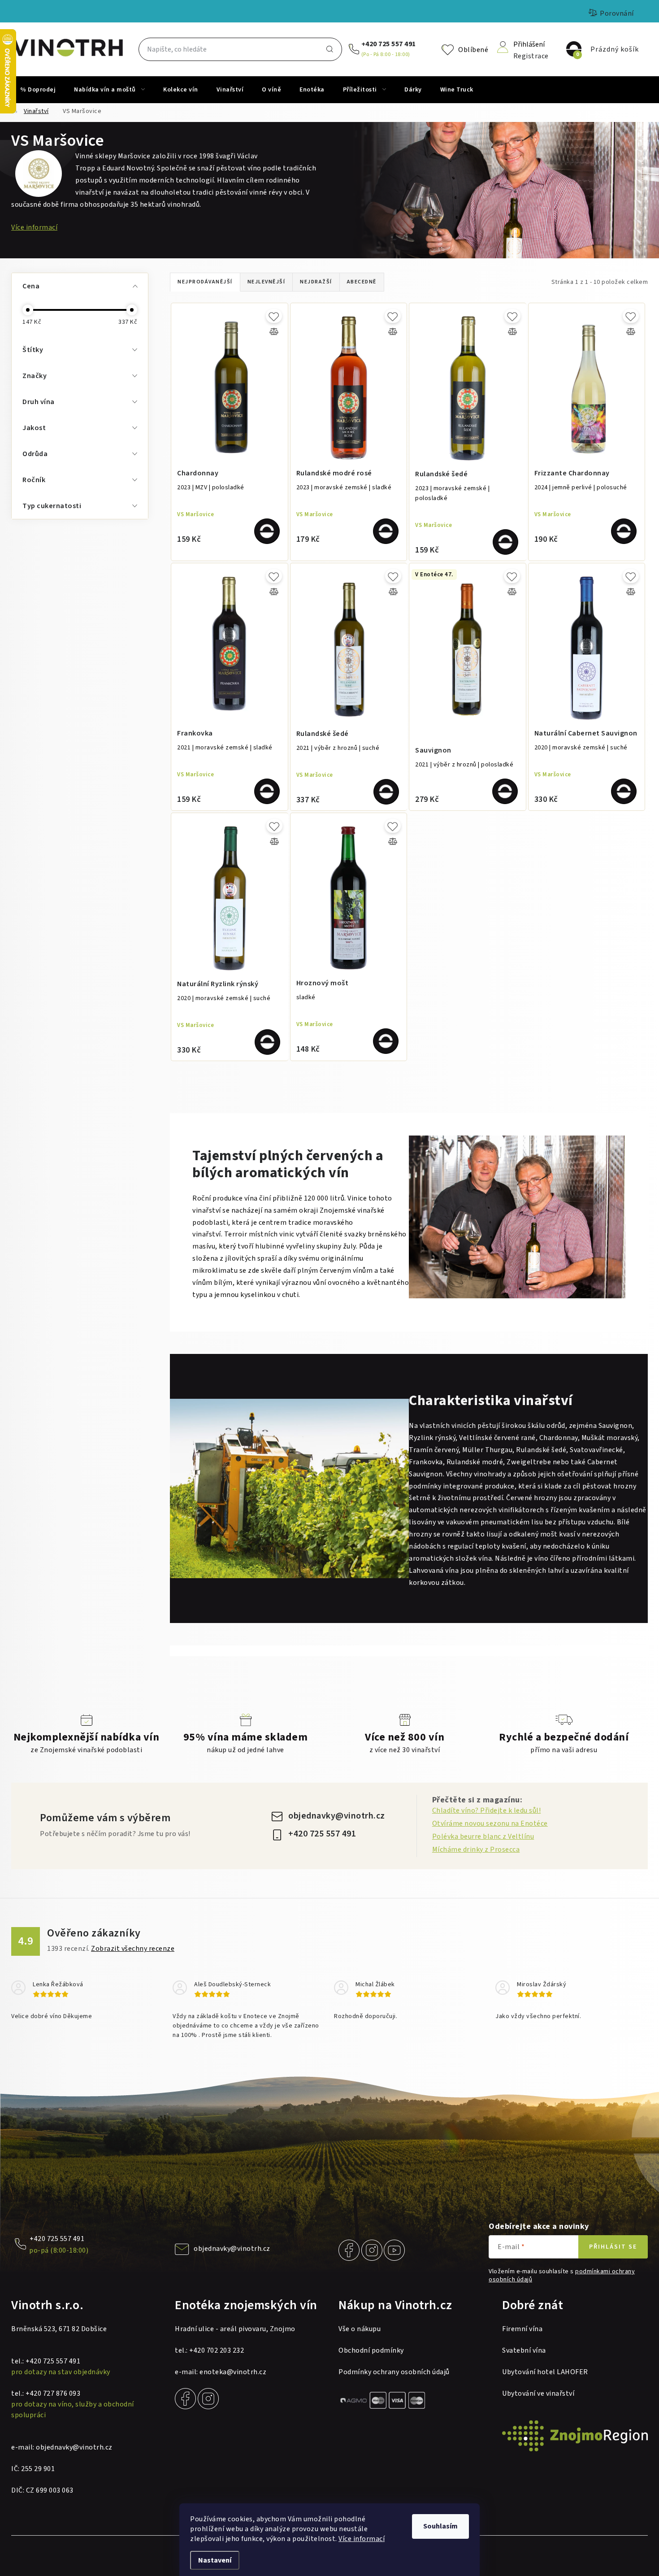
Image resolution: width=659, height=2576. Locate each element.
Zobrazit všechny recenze (133, 1949)
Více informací (362, 2539)
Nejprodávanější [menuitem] (205, 282)
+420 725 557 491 (389, 44)
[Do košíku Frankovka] (267, 791)
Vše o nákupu (360, 2329)
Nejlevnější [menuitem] (267, 282)
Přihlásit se (613, 2247)
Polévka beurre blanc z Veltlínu (483, 1836)
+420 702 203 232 (217, 2350)
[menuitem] (38, 90)
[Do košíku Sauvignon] (505, 791)
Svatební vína (524, 2350)
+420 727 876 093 (53, 2393)
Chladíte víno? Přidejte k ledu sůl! (487, 1810)
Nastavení (215, 2560)
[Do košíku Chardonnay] (267, 531)
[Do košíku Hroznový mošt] (386, 1041)
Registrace (531, 55)
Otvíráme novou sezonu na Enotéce (490, 1823)
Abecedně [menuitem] (362, 282)
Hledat (329, 49)
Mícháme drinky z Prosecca (476, 1849)
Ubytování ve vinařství (538, 2393)
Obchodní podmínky (371, 2350)
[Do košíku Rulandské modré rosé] (386, 531)
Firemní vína (522, 2329)
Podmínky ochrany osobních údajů (394, 2372)
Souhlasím (440, 2526)
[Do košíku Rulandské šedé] (505, 542)
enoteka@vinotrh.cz (233, 2372)
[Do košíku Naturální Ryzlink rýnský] (267, 1042)
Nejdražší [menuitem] (316, 282)
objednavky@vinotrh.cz (337, 1816)
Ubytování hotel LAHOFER (545, 2372)
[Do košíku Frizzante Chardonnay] (624, 531)
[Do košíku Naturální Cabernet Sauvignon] (624, 791)
